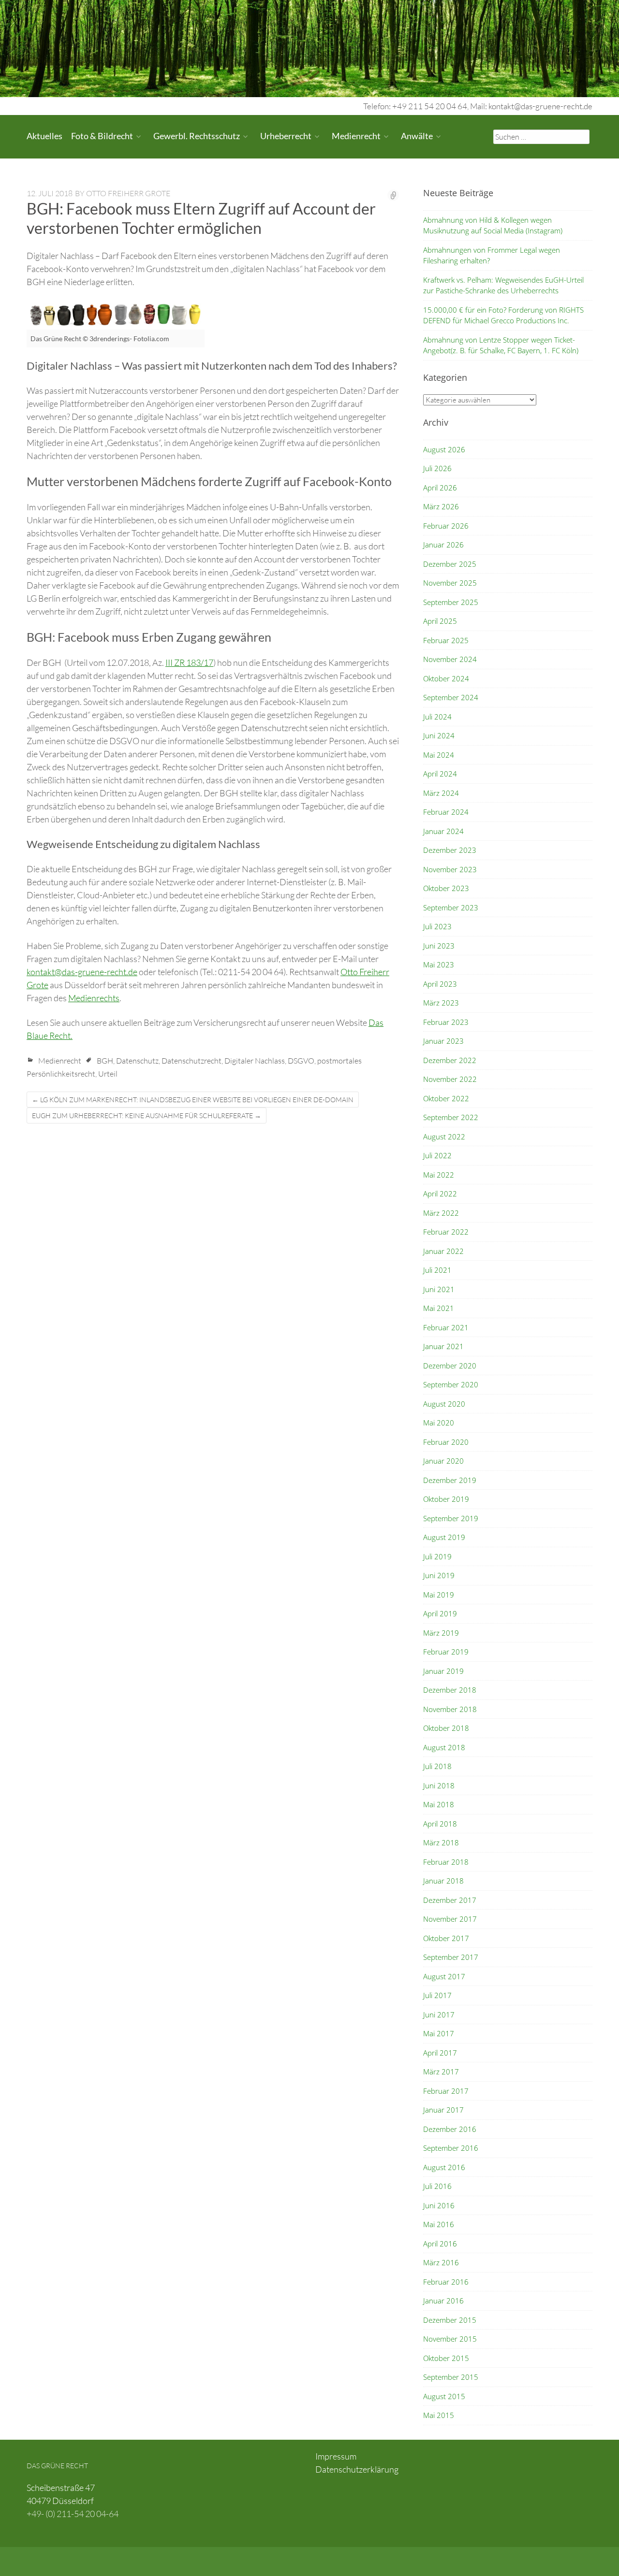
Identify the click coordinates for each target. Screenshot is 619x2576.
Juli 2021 (437, 1270)
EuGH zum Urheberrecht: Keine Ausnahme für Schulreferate (147, 1115)
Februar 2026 (446, 526)
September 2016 (451, 2148)
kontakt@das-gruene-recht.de (82, 972)
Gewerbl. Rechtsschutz (197, 136)
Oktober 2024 (446, 678)
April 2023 (440, 984)
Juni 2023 (439, 946)
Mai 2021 (439, 1308)
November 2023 (450, 869)
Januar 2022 (443, 1251)
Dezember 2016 (450, 2129)
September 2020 (451, 1384)
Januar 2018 (443, 1881)
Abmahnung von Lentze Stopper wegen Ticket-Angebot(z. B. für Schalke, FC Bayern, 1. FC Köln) (501, 345)
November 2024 (450, 659)
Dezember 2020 (450, 1366)
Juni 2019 (439, 1575)
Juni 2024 (439, 735)
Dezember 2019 (450, 1480)
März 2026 (441, 506)
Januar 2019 (443, 1671)
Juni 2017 (439, 2015)
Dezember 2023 (450, 850)
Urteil (108, 1074)
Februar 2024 (446, 812)
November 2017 (450, 1919)
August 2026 (444, 449)
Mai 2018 (439, 1804)
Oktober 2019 (446, 1499)
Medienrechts (94, 998)
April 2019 (440, 1613)
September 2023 (451, 907)
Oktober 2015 (446, 2358)
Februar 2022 (446, 1232)
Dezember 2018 (450, 1690)
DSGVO (301, 1061)
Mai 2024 (439, 755)
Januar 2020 (443, 1461)
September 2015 (451, 2377)
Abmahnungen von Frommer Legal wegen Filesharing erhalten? (492, 255)
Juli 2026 (437, 468)
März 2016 (441, 2262)
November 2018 (450, 1709)
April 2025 (440, 621)
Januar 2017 (443, 2110)
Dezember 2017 (450, 1900)
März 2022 (441, 1213)
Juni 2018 (439, 1785)
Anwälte (417, 136)
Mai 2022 (439, 1175)
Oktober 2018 (446, 1728)
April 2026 (440, 488)
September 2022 (451, 1117)
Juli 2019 (437, 1556)
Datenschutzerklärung (357, 2469)
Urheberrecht (286, 136)
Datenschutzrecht (192, 1061)
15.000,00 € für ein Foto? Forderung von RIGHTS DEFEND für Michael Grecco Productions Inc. (503, 315)
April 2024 (440, 774)
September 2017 (451, 1957)
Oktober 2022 (446, 1098)
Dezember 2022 (450, 1060)
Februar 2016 (446, 2282)
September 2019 (451, 1518)
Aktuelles (44, 136)
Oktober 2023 (446, 888)
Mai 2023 (439, 964)
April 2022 (440, 1194)
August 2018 (444, 1747)
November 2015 (450, 2339)
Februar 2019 (446, 1652)
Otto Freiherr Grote (128, 193)
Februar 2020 (446, 1442)
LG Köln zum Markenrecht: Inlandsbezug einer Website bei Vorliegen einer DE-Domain (193, 1100)
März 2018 (441, 1842)
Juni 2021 (439, 1289)
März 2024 (441, 793)
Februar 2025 (446, 640)
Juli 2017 (437, 1995)
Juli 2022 (437, 1155)
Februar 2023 (446, 1022)
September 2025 (451, 602)
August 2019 (444, 1537)
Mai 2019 (439, 1595)
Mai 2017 (439, 2033)
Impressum (336, 2456)
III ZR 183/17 (189, 662)
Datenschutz (137, 1061)
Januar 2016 (443, 2301)
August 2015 (444, 2396)
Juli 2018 (437, 1766)
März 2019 (441, 1633)
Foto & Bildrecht (102, 136)
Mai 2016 (439, 2224)
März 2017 (441, 2072)
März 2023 (441, 1003)
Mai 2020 (439, 1423)
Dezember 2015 (450, 2320)
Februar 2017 (446, 2091)
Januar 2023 (443, 1041)
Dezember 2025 (450, 564)
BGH (105, 1061)
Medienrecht (356, 136)
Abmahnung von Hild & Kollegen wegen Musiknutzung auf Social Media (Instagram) (493, 225)
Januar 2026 (443, 545)
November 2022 (450, 1079)
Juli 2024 (437, 717)
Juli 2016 (437, 2186)
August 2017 (444, 1976)
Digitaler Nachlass (255, 1061)
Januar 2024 (443, 831)
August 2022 (444, 1137)
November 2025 (450, 583)
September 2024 (451, 697)
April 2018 (440, 1824)
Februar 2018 (446, 1862)
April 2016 (440, 2244)
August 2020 (444, 1404)
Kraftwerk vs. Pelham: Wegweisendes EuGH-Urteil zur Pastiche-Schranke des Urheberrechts (503, 285)
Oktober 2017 (446, 1938)
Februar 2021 (446, 1327)
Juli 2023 (437, 926)
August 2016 (444, 2167)
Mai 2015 (439, 2415)
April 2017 (440, 2053)
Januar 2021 (443, 1346)
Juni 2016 (439, 2205)
